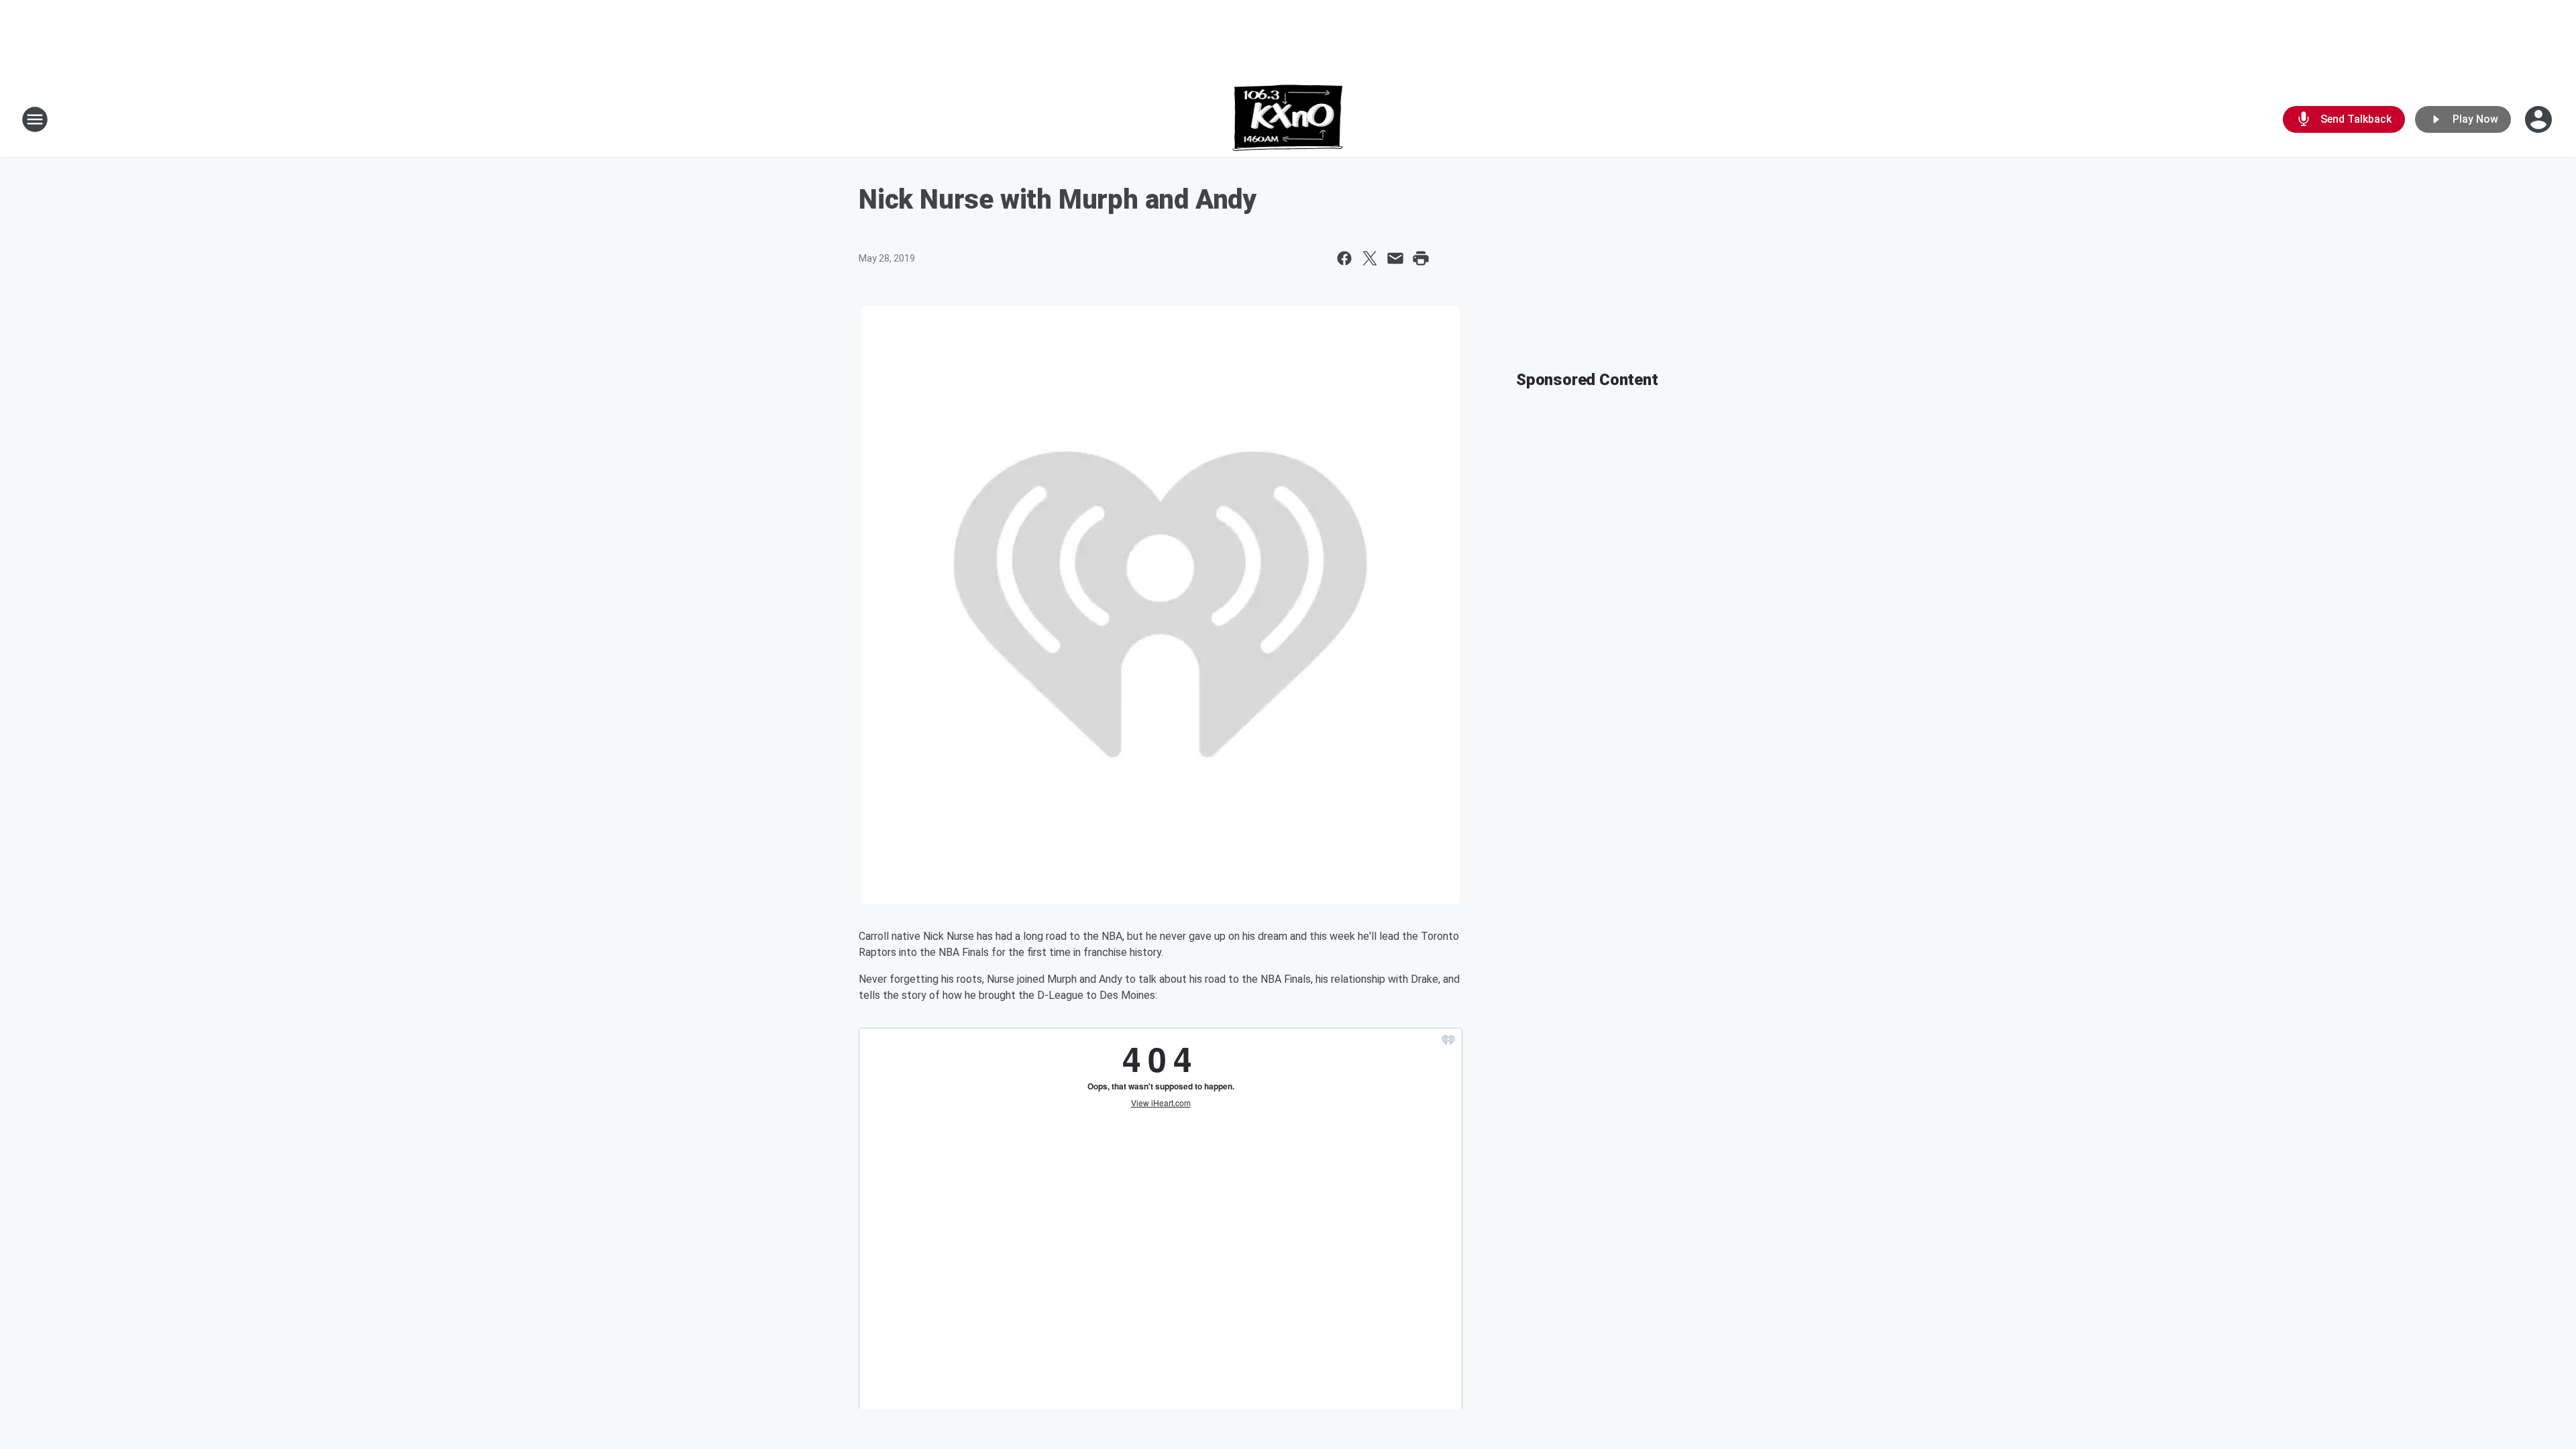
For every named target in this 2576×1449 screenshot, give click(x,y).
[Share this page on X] (1370, 258)
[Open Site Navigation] (35, 119)
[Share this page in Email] (1395, 258)
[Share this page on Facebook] (1344, 258)
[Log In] (2540, 119)
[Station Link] (1288, 119)
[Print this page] (1421, 258)
